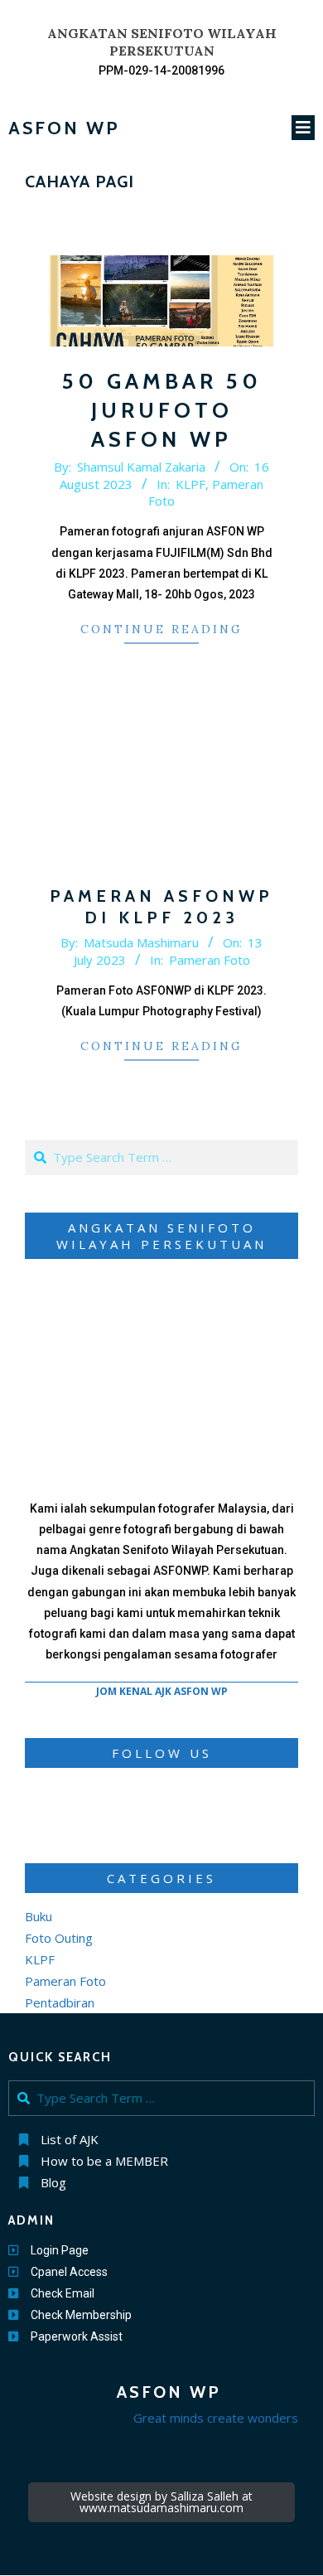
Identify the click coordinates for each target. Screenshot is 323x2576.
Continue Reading (161, 629)
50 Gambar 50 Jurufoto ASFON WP (162, 410)
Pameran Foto (210, 960)
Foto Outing (59, 1938)
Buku (39, 1916)
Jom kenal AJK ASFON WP (162, 1691)
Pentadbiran (60, 2002)
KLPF (190, 484)
